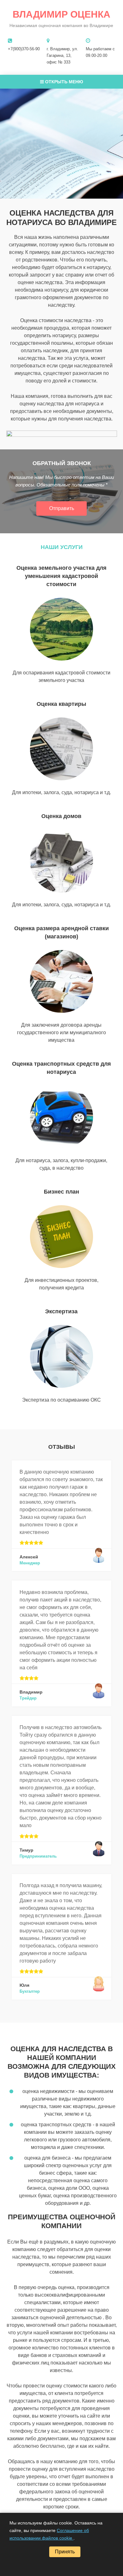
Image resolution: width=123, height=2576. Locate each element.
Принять (65, 2552)
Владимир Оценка (61, 14)
